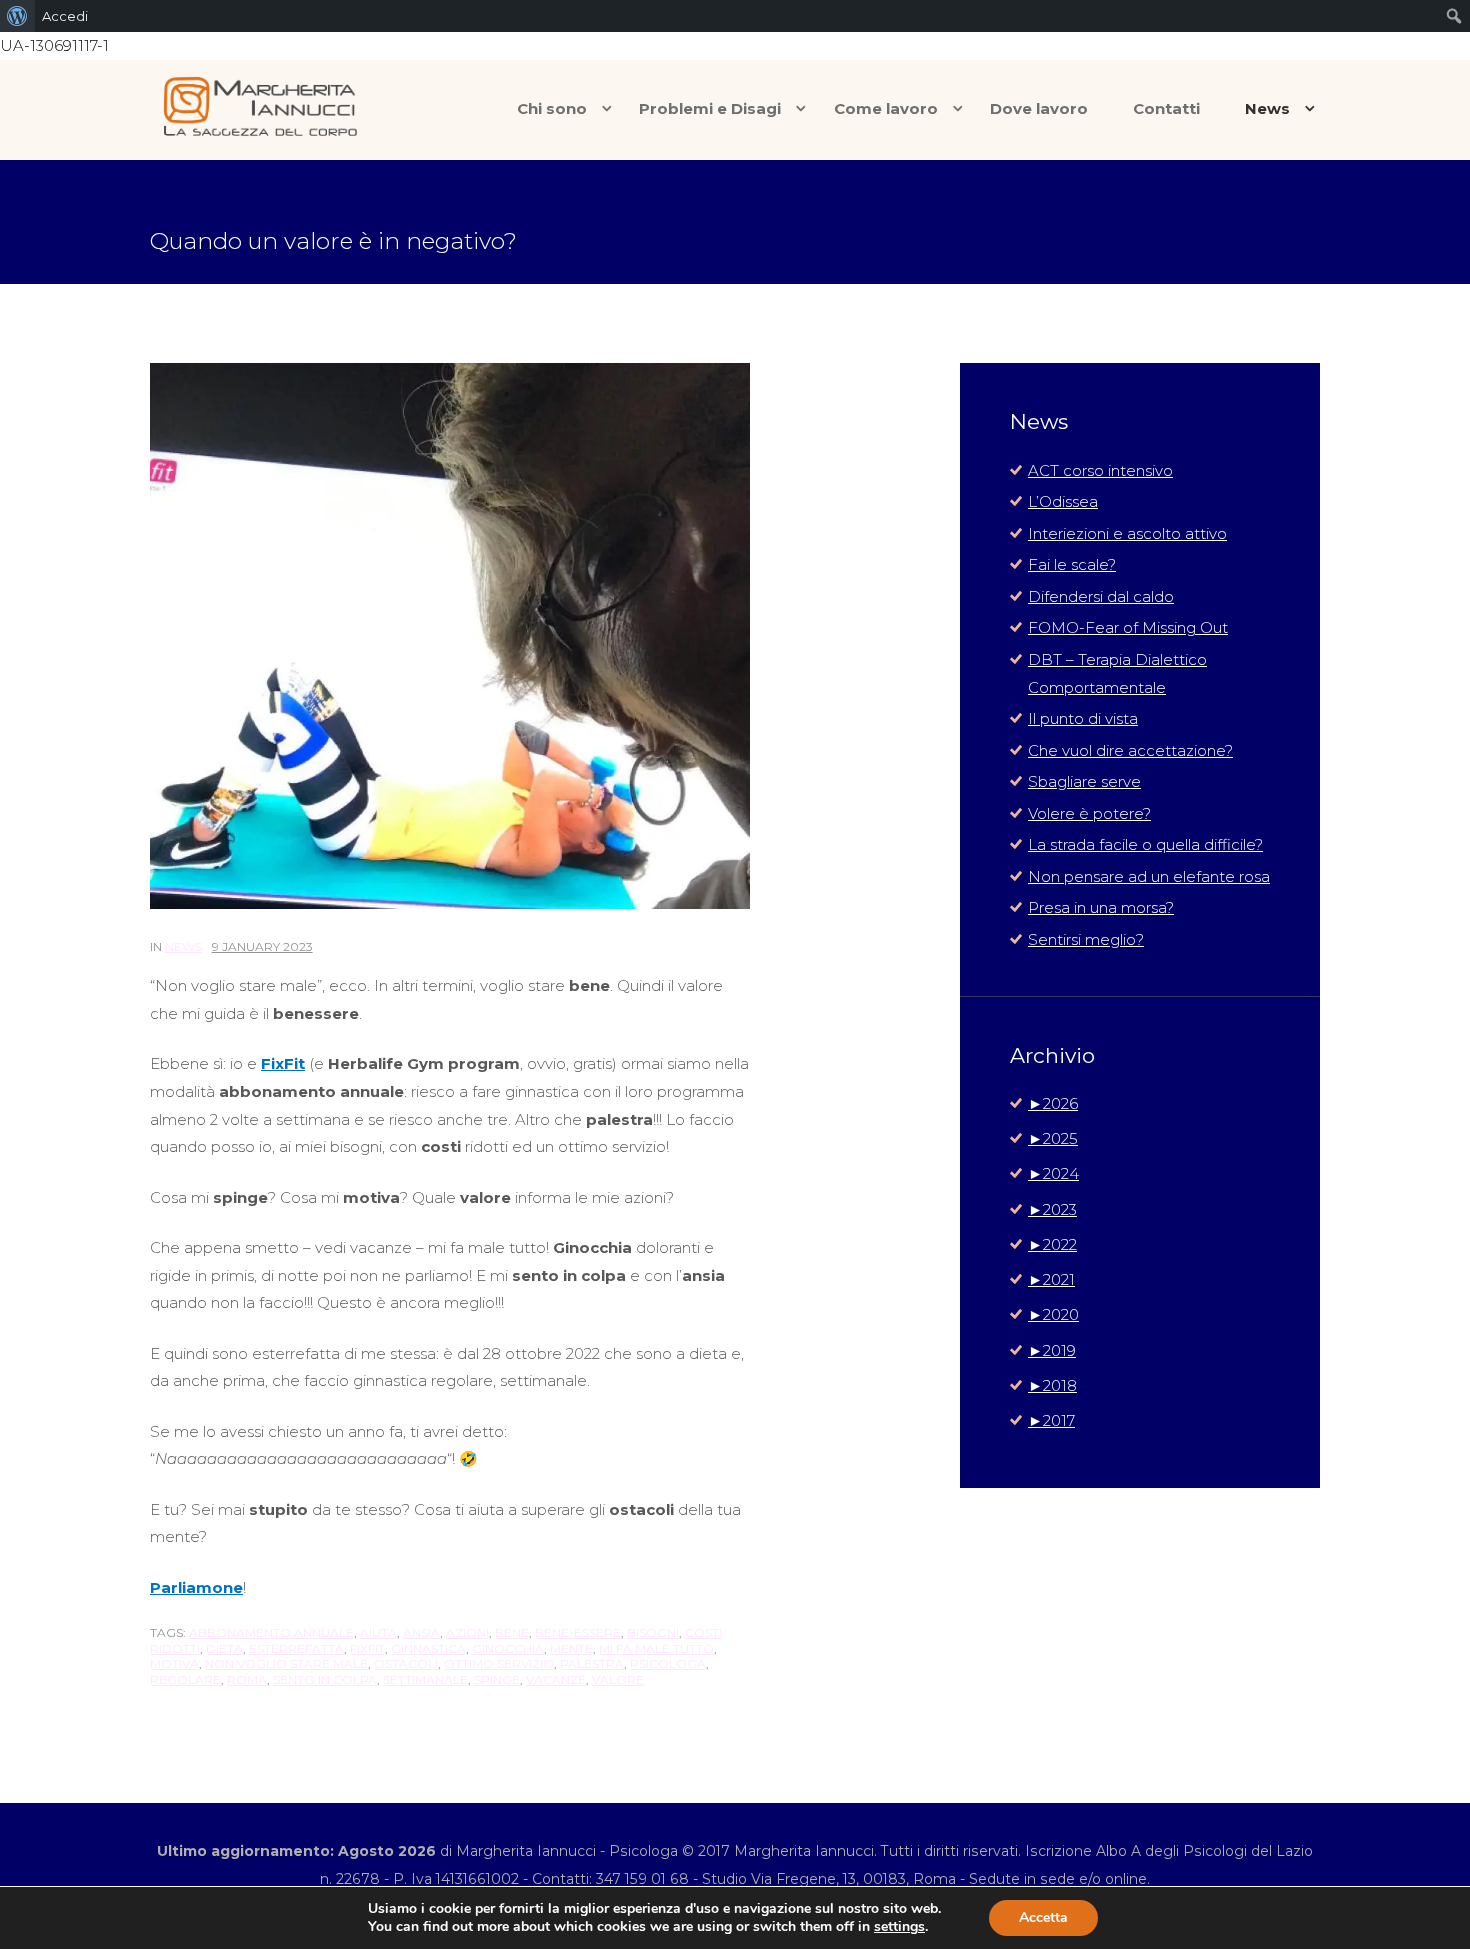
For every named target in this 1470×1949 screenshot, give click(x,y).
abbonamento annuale (271, 1632)
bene (512, 1632)
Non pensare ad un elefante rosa (1149, 876)
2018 (1052, 1385)
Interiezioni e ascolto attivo (1127, 533)
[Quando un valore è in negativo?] (450, 635)
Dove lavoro (1039, 108)
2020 (1053, 1314)
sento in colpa (325, 1679)
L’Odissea (1063, 501)
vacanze (556, 1679)
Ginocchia (508, 1648)
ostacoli (406, 1663)
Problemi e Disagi (710, 108)
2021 (1051, 1279)
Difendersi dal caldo (1101, 596)
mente (571, 1648)
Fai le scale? (1072, 564)
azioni (467, 1632)
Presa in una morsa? (1101, 907)
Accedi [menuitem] (65, 16)
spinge (497, 1679)
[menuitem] (17, 16)
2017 (1051, 1420)
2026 (1053, 1103)
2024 (1053, 1173)
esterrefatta (296, 1648)
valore (618, 1679)
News (1267, 108)
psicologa (668, 1663)
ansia (421, 1632)
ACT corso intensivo (1100, 470)
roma (247, 1679)
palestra (592, 1663)
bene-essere (578, 1632)
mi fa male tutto (656, 1648)
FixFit (367, 1648)
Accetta (1043, 1917)
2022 (1052, 1244)
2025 (1053, 1138)
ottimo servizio (499, 1663)
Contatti (1166, 108)
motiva (174, 1663)
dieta (224, 1648)
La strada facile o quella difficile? (1145, 844)
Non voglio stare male (286, 1663)
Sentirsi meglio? (1086, 939)
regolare (185, 1679)
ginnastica (428, 1648)
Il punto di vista (1083, 718)
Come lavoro (886, 108)
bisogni (653, 1632)
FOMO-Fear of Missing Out (1128, 627)
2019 (1052, 1350)
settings (899, 1927)
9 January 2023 (262, 946)
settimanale (425, 1679)
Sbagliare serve (1084, 781)
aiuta (378, 1632)
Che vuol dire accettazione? (1130, 750)
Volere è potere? (1089, 813)
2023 (1052, 1209)
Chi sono (552, 108)
